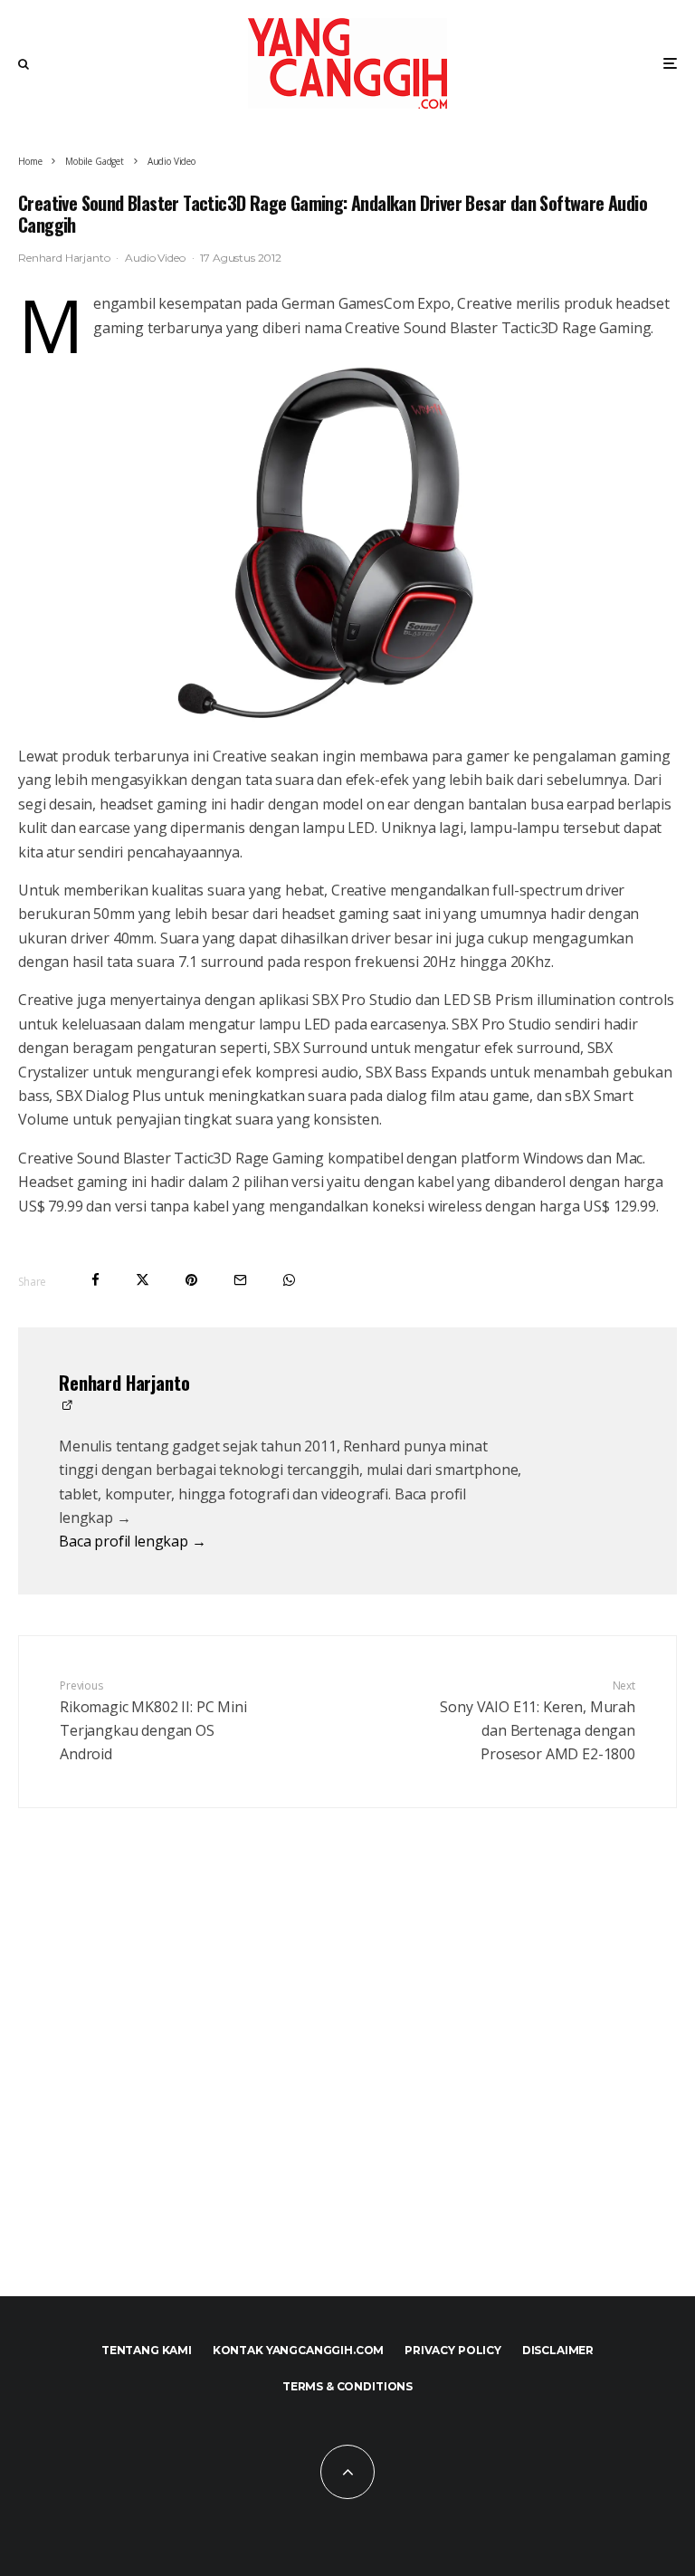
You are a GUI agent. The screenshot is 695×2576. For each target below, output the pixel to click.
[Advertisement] (347, 2092)
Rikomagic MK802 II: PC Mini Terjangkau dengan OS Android (153, 1721)
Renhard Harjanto (64, 258)
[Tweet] (143, 1280)
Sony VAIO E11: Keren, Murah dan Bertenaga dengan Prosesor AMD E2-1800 (538, 1721)
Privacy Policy (453, 2350)
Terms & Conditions (347, 2386)
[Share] (95, 1280)
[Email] (240, 1280)
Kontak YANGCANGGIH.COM (298, 2350)
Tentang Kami (147, 2350)
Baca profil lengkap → (133, 1541)
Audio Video (155, 258)
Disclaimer (558, 2350)
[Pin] (191, 1280)
